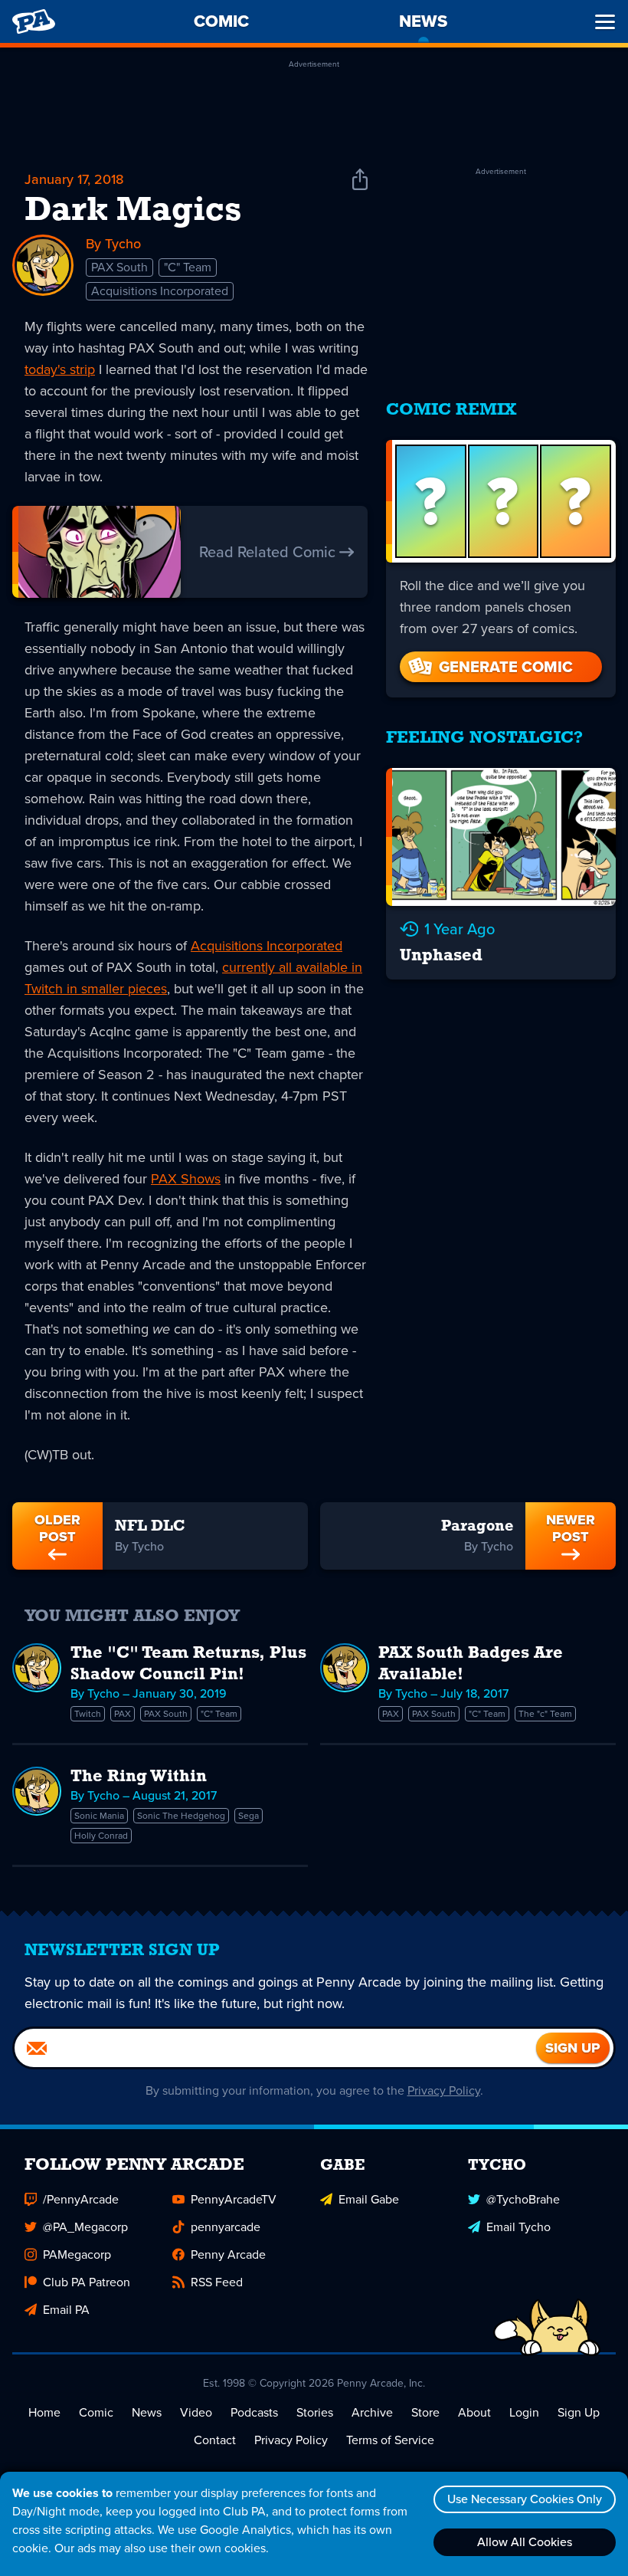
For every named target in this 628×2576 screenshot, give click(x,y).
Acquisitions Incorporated (160, 291)
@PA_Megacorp (85, 2227)
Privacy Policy (444, 2090)
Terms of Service (390, 2440)
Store (425, 2412)
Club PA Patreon (87, 2282)
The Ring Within (139, 1777)
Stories (315, 2412)
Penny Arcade (228, 2254)
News (147, 2412)
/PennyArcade (81, 2199)
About (474, 2412)
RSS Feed (217, 2282)
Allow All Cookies (525, 2542)
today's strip (60, 369)
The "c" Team (545, 1714)
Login (524, 2412)
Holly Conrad (101, 1836)
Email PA (66, 2310)
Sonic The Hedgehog (181, 1816)
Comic (96, 2412)
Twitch (88, 1714)
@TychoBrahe (523, 2199)
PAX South (119, 267)
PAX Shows (186, 1179)
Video (196, 2412)
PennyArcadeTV (234, 2199)
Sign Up (579, 2412)
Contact (215, 2440)
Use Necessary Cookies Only (525, 2499)
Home (44, 2412)
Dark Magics (133, 212)
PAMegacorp (77, 2254)
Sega (249, 1816)
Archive (372, 2412)
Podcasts (254, 2412)
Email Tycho (518, 2227)
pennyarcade (226, 2227)
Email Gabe (369, 2199)
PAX (123, 1714)
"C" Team (188, 267)
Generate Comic (506, 667)
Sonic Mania (99, 1816)
